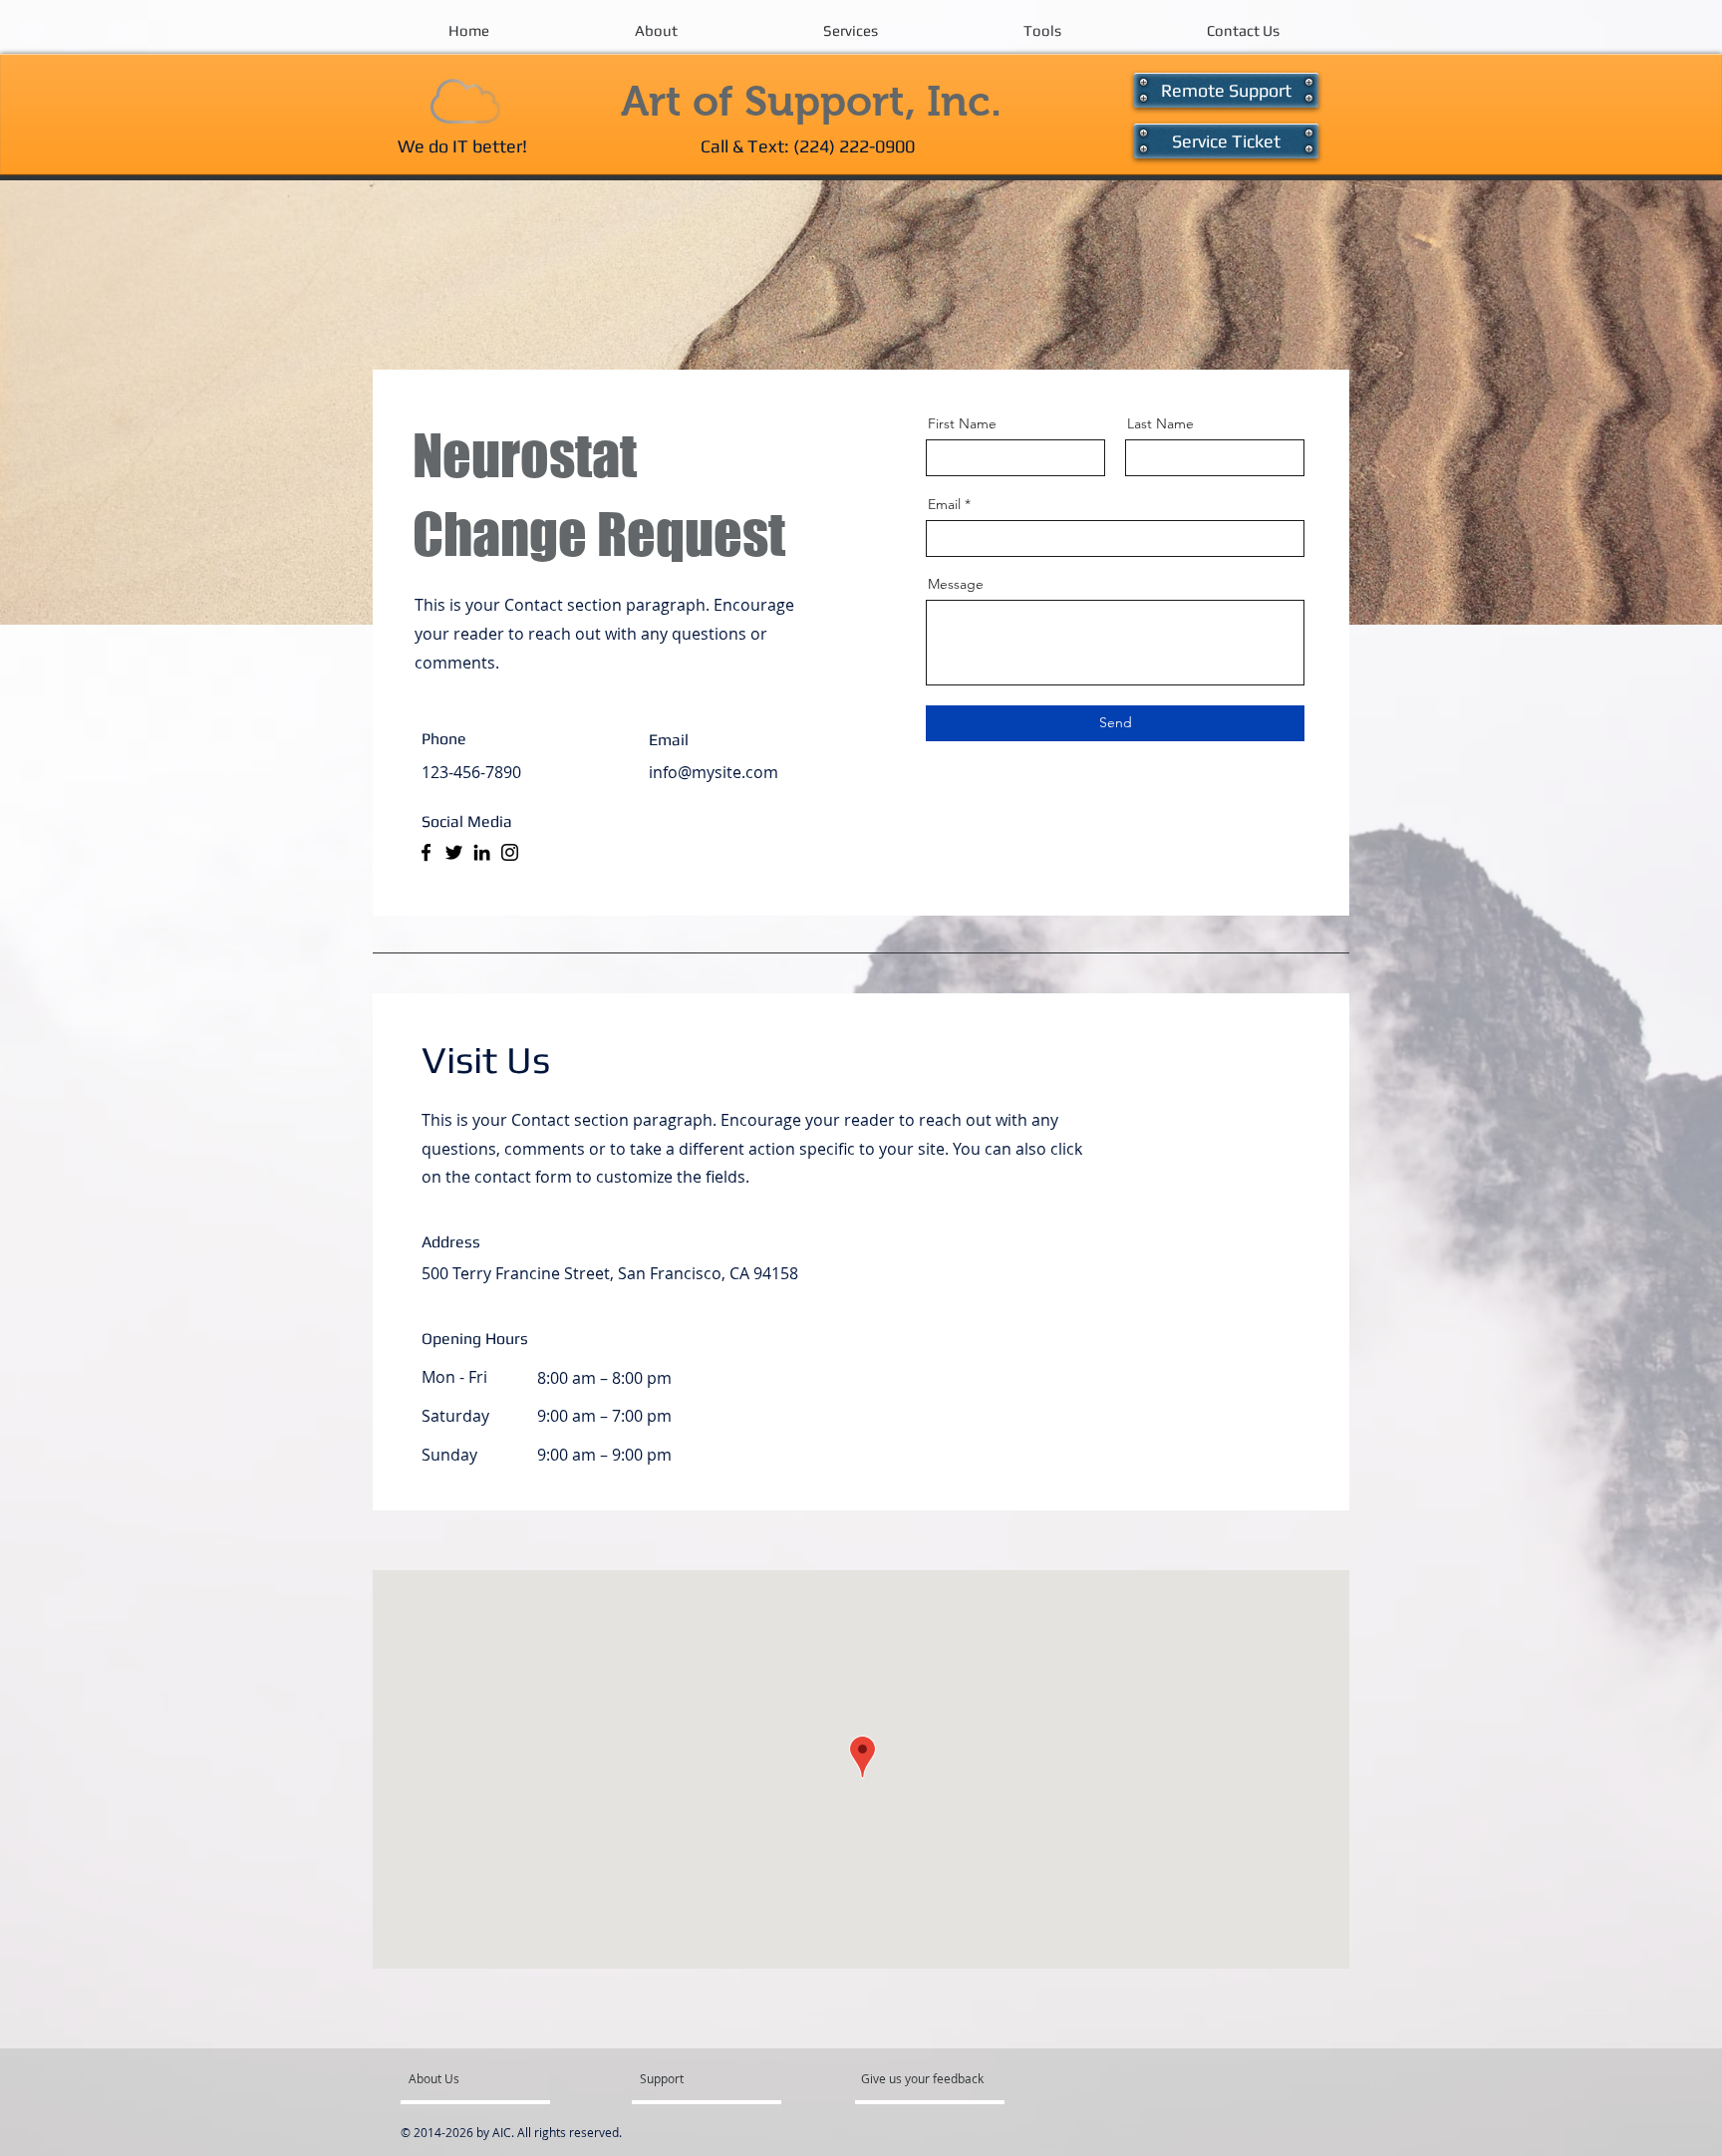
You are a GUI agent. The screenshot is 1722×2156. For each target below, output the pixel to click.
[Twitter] (454, 852)
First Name (962, 423)
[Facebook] (426, 852)
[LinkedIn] (482, 852)
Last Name (1160, 423)
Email (944, 504)
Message (956, 584)
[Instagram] (510, 852)
